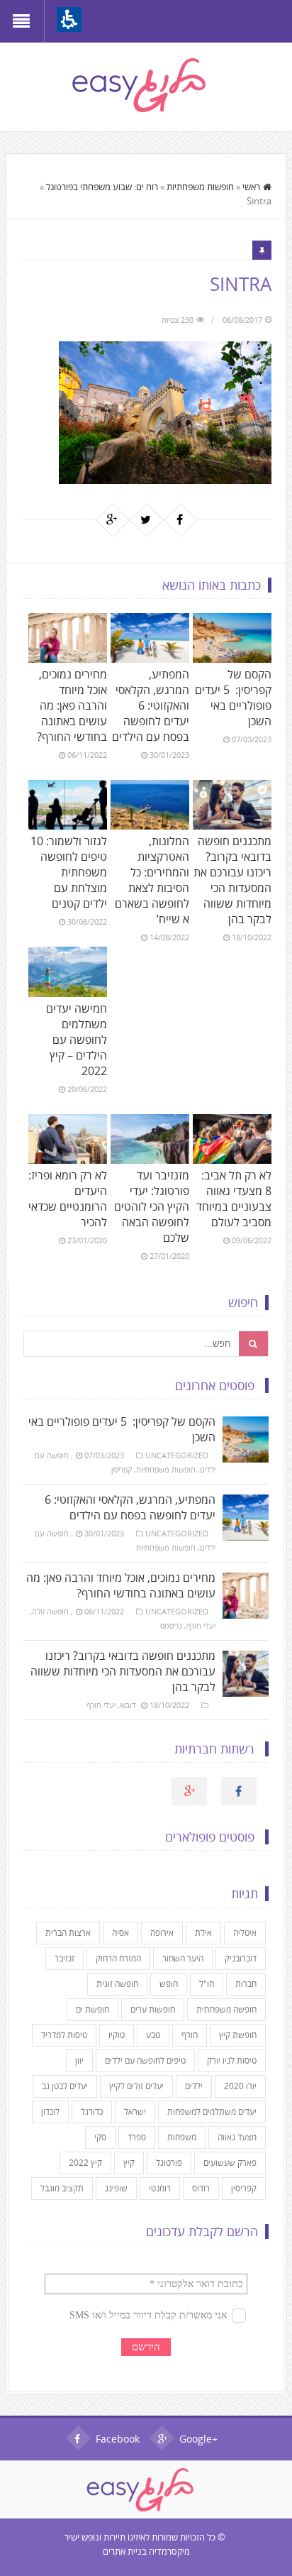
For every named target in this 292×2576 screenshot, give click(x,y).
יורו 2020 (240, 2086)
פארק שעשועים (230, 2163)
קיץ (129, 2163)
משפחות (182, 2137)
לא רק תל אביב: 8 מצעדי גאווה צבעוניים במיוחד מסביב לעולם (234, 1199)
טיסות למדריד (64, 2035)
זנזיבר (64, 1958)
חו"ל (207, 1984)
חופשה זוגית (117, 1984)
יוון (79, 2060)
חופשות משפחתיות (200, 187)
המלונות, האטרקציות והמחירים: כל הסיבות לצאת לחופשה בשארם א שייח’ (152, 880)
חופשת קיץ (238, 2035)
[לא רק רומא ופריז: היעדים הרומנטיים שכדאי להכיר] (68, 1139)
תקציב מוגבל (62, 2188)
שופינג (116, 2188)
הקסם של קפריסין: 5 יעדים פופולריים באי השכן (233, 698)
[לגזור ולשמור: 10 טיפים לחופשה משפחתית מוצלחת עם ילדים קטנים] (68, 805)
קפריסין (122, 1469)
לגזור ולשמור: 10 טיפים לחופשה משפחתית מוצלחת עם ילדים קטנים (69, 872)
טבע (153, 2035)
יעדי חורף (201, 1625)
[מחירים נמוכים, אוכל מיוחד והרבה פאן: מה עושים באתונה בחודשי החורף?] (68, 638)
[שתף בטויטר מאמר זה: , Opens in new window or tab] (146, 519)
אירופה (162, 1933)
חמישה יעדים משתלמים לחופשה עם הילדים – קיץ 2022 (77, 1040)
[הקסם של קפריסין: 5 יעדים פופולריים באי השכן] (232, 638)
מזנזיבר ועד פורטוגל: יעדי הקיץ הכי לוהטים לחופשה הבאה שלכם (152, 1206)
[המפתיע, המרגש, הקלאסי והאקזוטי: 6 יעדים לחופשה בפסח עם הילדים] (150, 638)
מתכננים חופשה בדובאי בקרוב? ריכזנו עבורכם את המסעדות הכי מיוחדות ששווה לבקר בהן (232, 880)
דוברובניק (241, 1958)
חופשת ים (92, 2009)
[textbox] (131, 1344)
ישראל (135, 2112)
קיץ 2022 (85, 2163)
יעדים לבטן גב (65, 2086)
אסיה (120, 1933)
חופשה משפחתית (226, 2009)
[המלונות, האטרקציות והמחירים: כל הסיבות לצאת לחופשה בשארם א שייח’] (150, 805)
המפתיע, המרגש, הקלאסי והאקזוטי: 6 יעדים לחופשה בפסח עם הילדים (151, 705)
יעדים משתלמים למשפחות (212, 2112)
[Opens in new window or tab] (276, 21)
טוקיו (117, 2035)
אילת (203, 1933)
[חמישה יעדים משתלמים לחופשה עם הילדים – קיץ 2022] (68, 971)
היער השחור (183, 1958)
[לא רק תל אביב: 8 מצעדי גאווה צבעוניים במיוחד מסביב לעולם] (232, 1139)
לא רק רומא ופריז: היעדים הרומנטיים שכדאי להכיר (68, 1199)
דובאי (128, 1705)
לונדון (50, 2112)
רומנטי (160, 2188)
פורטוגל (169, 2163)
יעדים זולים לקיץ (136, 2086)
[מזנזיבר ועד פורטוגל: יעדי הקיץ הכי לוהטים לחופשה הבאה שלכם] (150, 1139)
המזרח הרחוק (118, 1958)
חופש (169, 1984)
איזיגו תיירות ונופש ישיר (105, 2537)
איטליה (245, 1933)
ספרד (137, 2137)
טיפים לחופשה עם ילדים (145, 2060)
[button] (69, 20)
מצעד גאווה (237, 2137)
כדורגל (92, 2112)
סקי (100, 2137)
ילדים (194, 2086)
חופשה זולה (50, 1611)
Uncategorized (177, 1455)
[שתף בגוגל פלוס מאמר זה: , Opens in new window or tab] (112, 519)
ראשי (251, 187)
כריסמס (171, 1625)
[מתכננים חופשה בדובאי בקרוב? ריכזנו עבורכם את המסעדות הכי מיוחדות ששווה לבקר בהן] (232, 805)
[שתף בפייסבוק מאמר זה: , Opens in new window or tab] (180, 519)
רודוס (201, 2188)
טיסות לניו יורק (232, 2060)
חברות (246, 1984)
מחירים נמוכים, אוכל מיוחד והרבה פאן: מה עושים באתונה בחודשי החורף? (72, 705)
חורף (190, 2035)
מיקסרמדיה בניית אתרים (146, 2551)
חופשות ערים (153, 2009)
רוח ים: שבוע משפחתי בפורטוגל (102, 187)
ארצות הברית (68, 1933)
